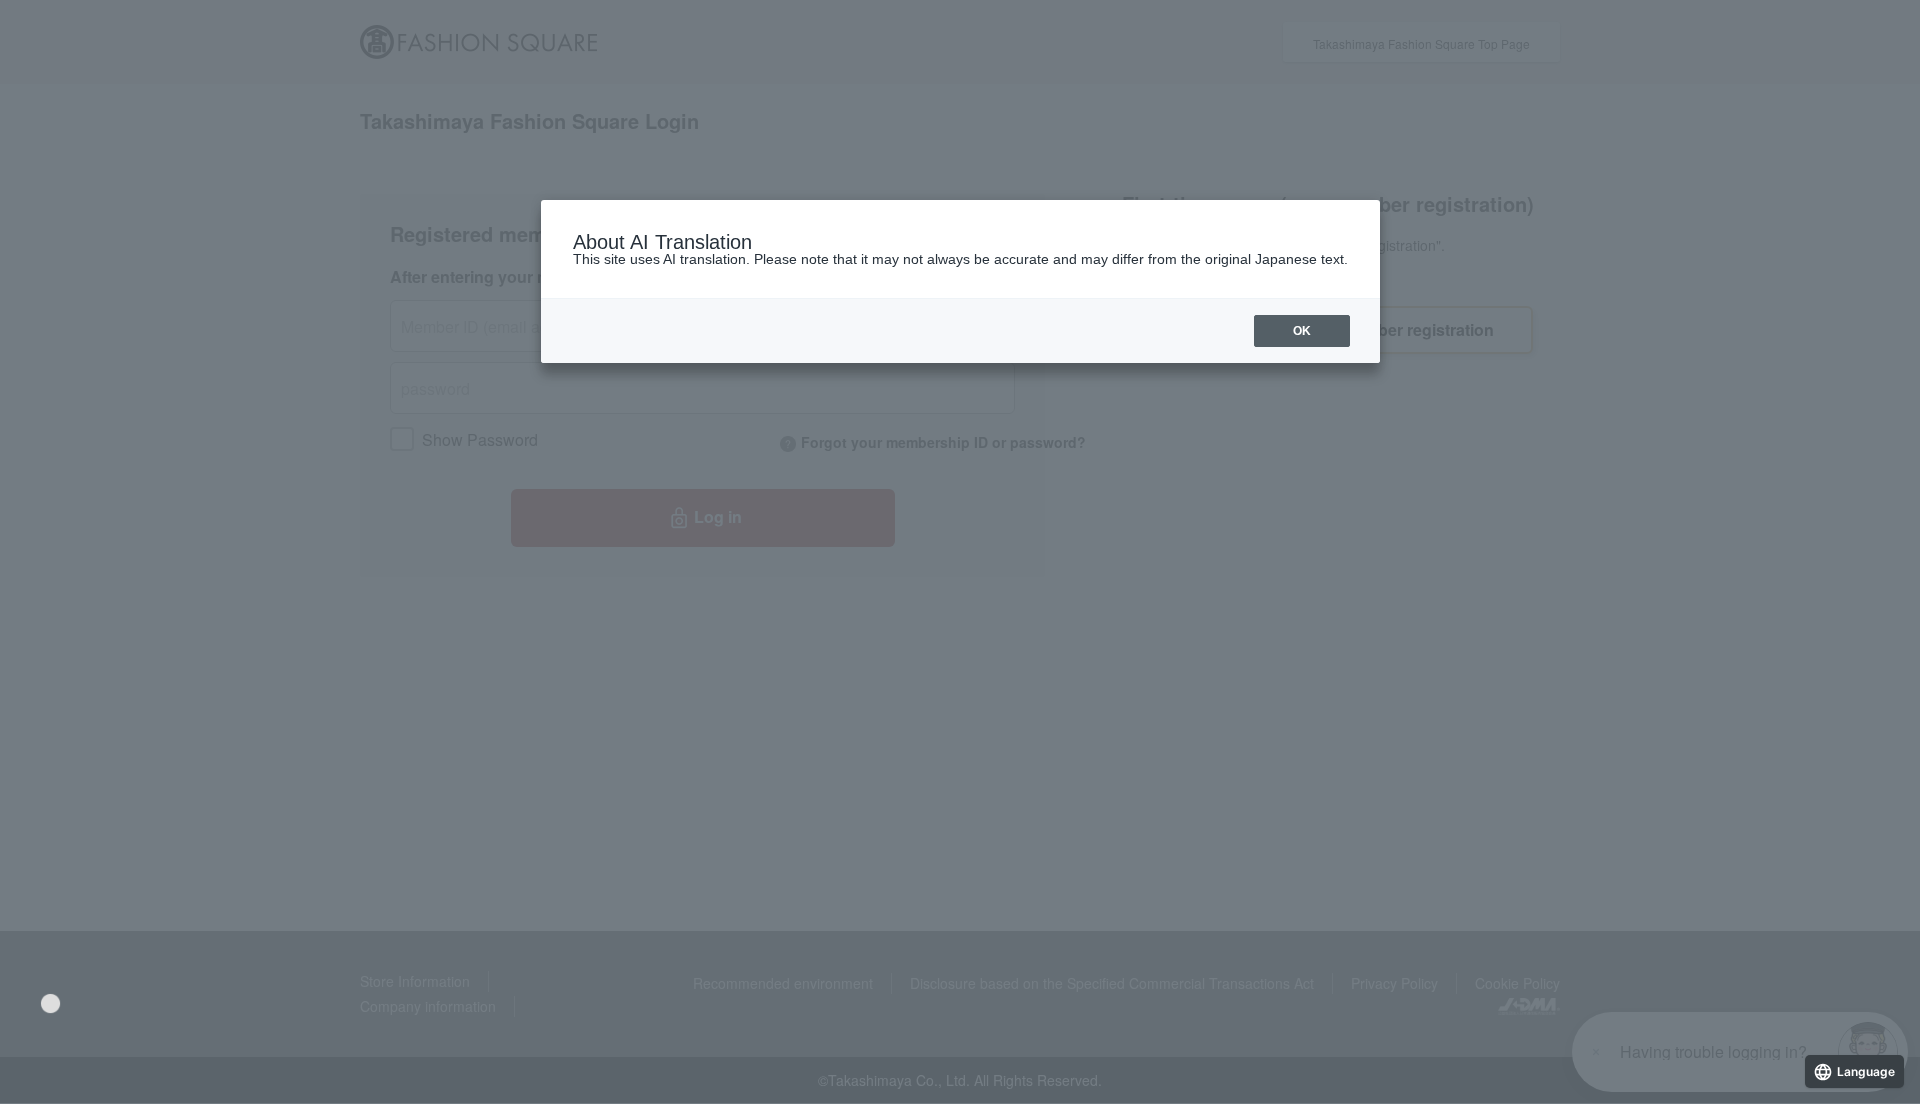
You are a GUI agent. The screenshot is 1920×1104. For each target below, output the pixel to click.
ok (1302, 331)
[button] (50, 1003)
